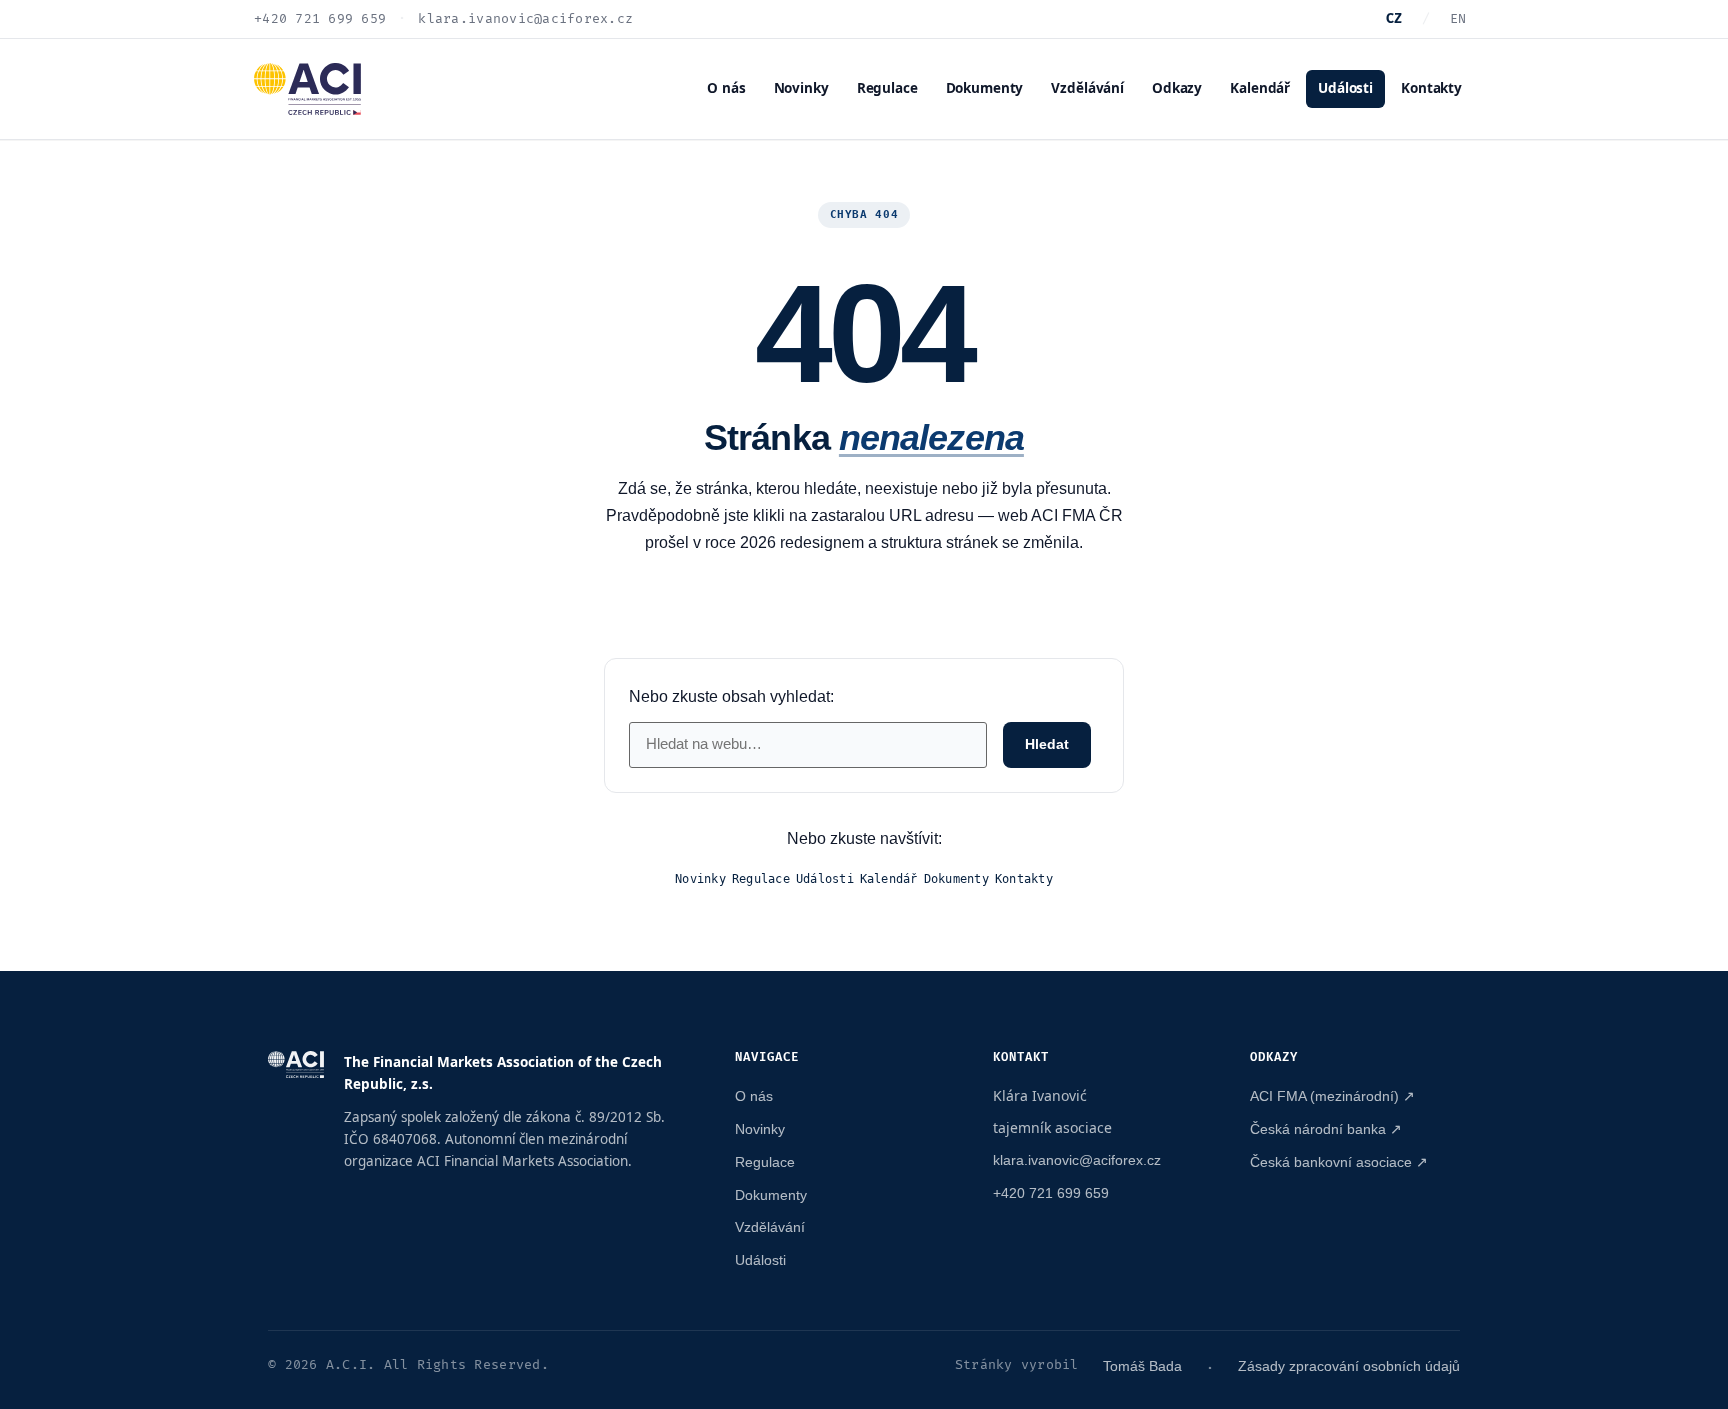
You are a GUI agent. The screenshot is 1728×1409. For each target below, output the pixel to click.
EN (1458, 19)
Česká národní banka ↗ (1326, 1129)
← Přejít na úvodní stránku (864, 605)
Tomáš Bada (1142, 1366)
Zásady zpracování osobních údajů (1349, 1366)
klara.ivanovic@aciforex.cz (1077, 1160)
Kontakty (1431, 88)
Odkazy (1177, 88)
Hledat (1047, 744)
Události (1345, 88)
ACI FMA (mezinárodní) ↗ (1332, 1096)
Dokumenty (985, 88)
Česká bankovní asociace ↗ (1339, 1162)
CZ (1394, 19)
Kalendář (1260, 88)
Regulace (887, 88)
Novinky (801, 88)
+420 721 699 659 (1051, 1193)
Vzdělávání (1087, 88)
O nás (726, 88)
